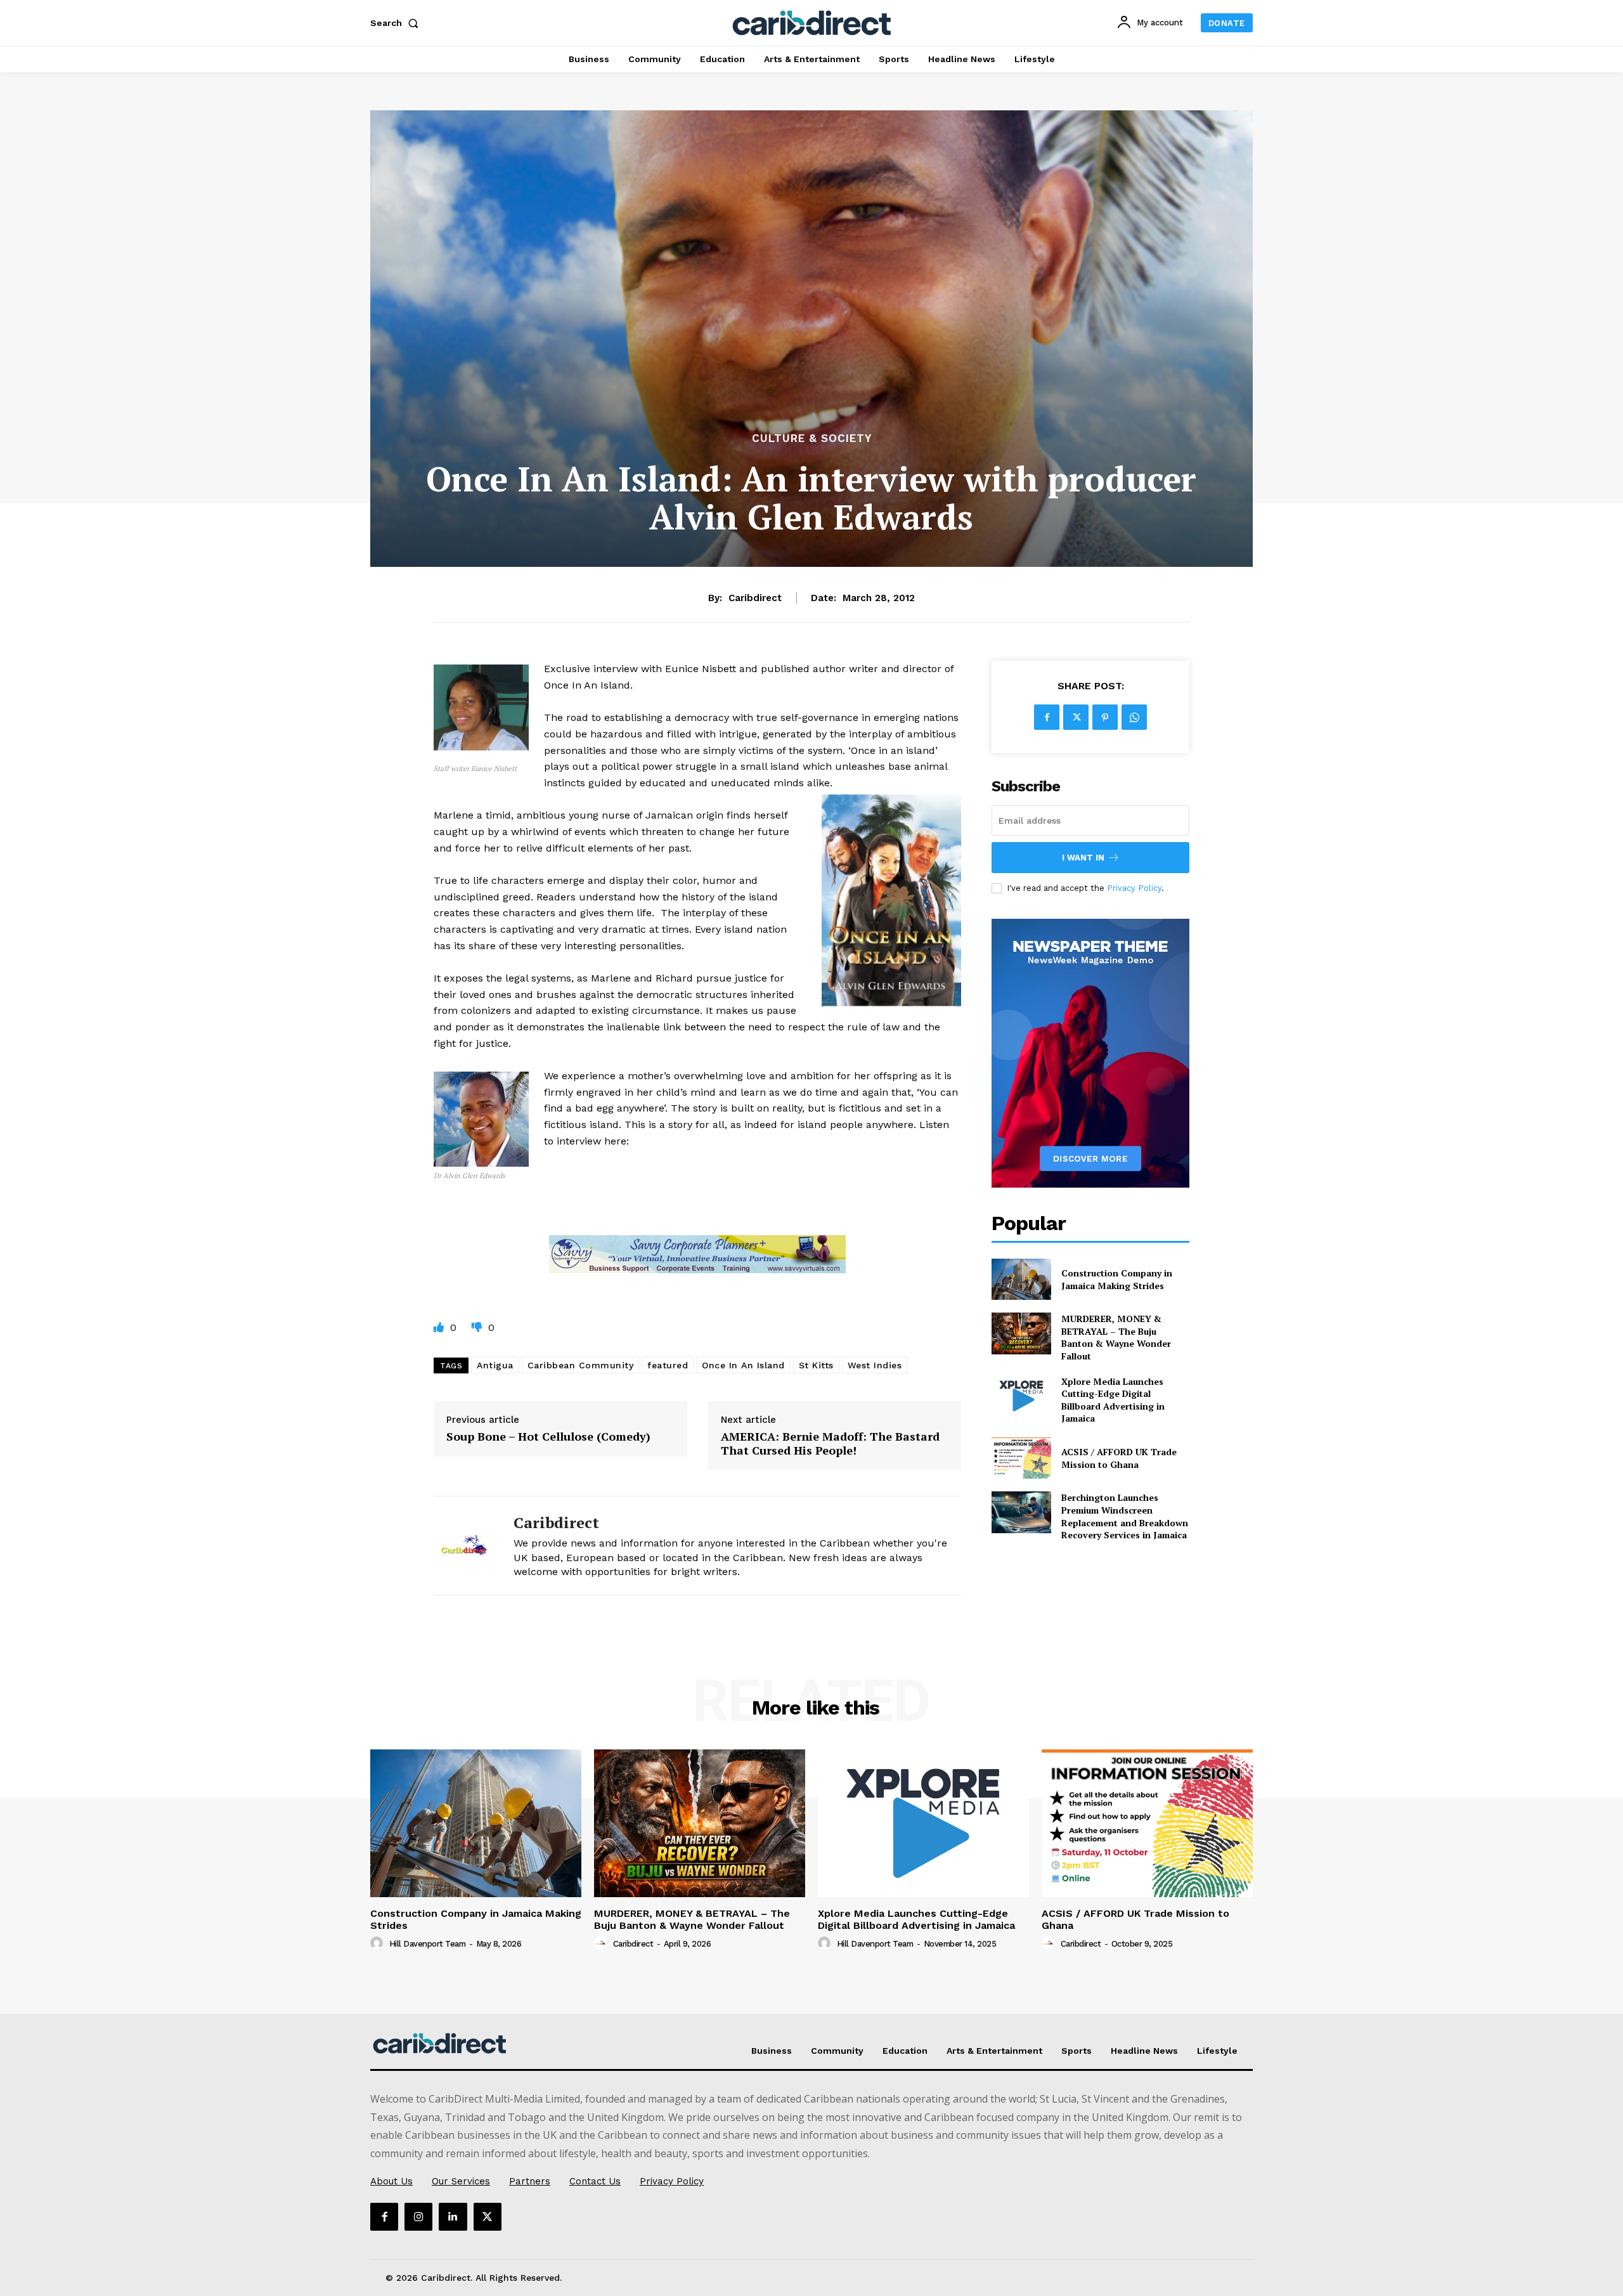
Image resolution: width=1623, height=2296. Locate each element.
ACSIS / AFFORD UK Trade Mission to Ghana (1119, 1458)
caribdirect (755, 598)
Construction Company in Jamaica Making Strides (1117, 1279)
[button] (397, 23)
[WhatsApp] (1134, 717)
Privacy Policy (1134, 888)
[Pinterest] (1105, 717)
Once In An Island (743, 1365)
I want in (1083, 858)
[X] (1076, 717)
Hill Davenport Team (428, 1944)
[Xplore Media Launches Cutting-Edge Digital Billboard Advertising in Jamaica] (1021, 1396)
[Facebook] (1047, 717)
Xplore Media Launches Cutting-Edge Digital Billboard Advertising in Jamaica (1113, 1400)
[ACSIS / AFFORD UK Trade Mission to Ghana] (1021, 1458)
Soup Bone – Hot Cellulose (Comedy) (548, 1437)
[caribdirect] (464, 1546)
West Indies (875, 1365)
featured (668, 1365)
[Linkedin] (453, 2217)
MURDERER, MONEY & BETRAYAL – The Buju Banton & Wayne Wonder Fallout (1116, 1337)
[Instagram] (418, 2217)
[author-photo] (378, 1943)
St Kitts (816, 1365)
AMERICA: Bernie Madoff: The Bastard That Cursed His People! (830, 1443)
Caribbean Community (581, 1365)
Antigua (495, 1365)
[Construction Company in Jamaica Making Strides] (1021, 1279)
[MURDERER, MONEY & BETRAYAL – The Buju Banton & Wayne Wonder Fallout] (1021, 1333)
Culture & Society (812, 438)
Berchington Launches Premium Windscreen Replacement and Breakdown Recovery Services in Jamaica (1125, 1516)
